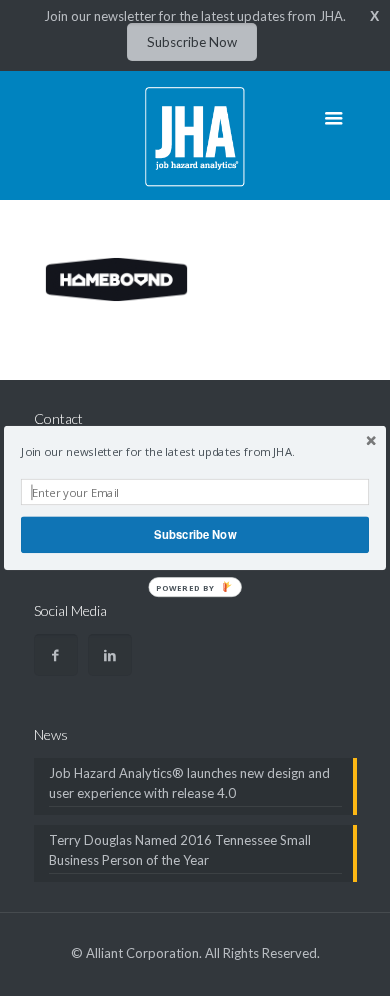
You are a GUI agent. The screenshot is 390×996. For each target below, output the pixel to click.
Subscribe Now (195, 534)
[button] (195, 452)
